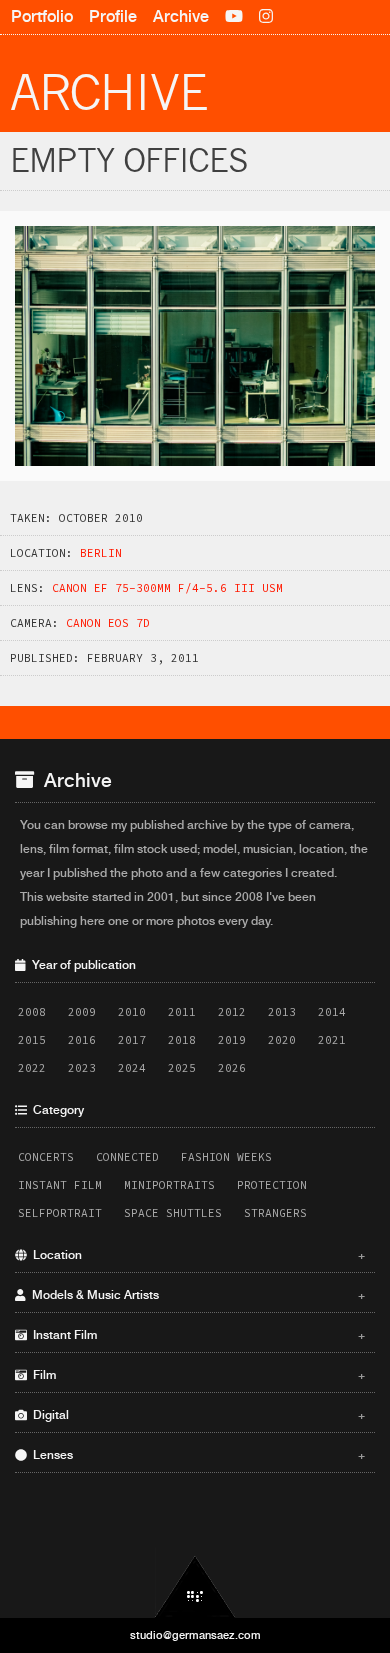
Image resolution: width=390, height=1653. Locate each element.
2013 (282, 1012)
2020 (282, 1040)
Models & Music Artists (196, 1295)
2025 (182, 1068)
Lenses (196, 1455)
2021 (332, 1040)
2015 (32, 1040)
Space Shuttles (173, 1213)
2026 (232, 1068)
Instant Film (60, 1185)
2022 (32, 1068)
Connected (127, 1157)
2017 (132, 1040)
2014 (332, 1012)
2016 (82, 1040)
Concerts (46, 1157)
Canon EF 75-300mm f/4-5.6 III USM (167, 588)
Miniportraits (169, 1185)
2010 (132, 1012)
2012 (232, 1012)
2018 (182, 1040)
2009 (82, 1012)
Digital (196, 1415)
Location (196, 1255)
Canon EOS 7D (108, 623)
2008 (32, 1012)
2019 (232, 1040)
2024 (132, 1068)
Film (196, 1375)
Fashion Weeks (226, 1157)
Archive (181, 16)
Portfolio (42, 16)
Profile (113, 16)
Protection (272, 1185)
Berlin (101, 553)
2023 (82, 1068)
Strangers (275, 1213)
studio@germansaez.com (195, 1635)
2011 (182, 1012)
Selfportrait (60, 1213)
